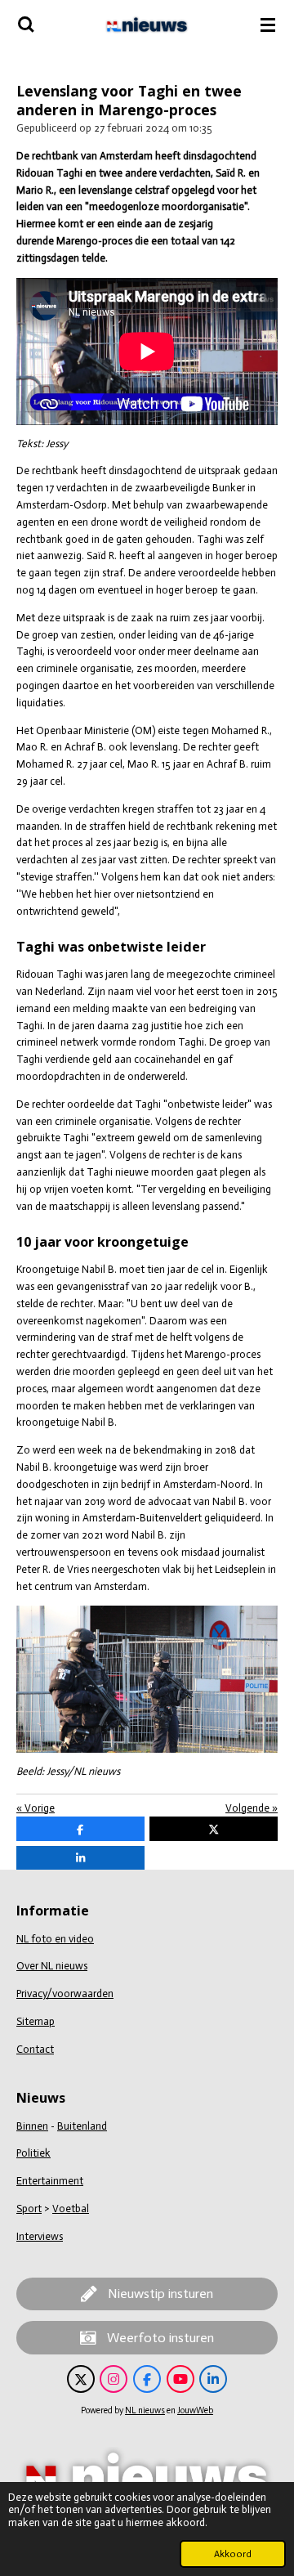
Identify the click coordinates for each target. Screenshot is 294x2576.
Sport (29, 2209)
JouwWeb (195, 2410)
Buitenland (82, 2126)
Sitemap (36, 2021)
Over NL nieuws (52, 1966)
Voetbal (71, 2209)
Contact (35, 2049)
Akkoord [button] (233, 2554)
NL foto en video (55, 1939)
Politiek (33, 2153)
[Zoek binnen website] (26, 25)
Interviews (40, 2236)
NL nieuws (145, 2410)
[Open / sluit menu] (268, 25)
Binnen (32, 2126)
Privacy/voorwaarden (65, 1994)
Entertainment (50, 2181)
